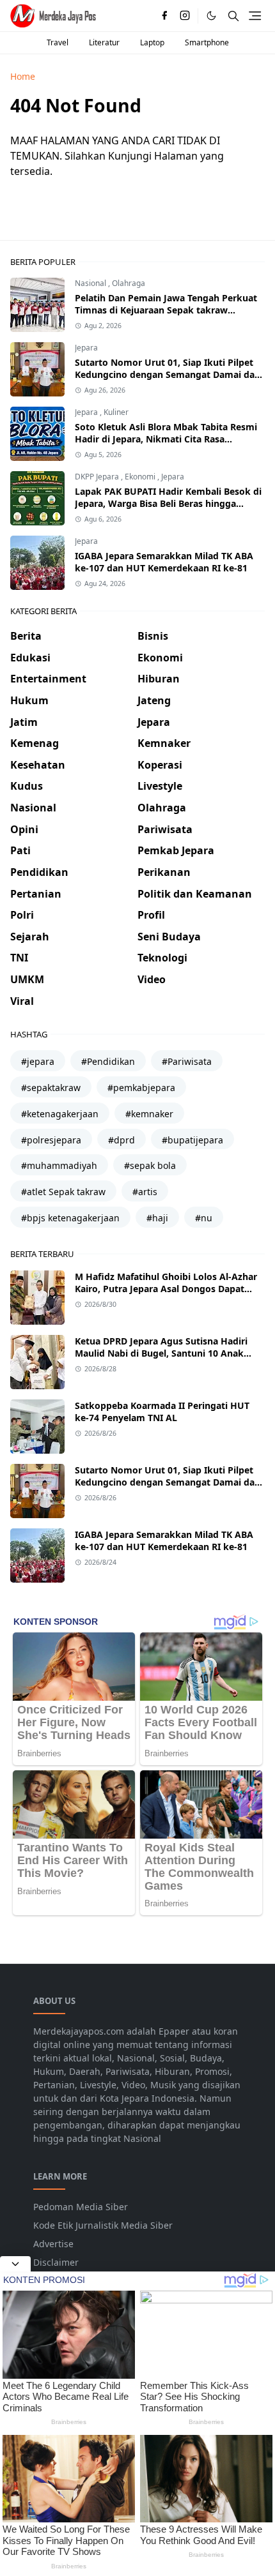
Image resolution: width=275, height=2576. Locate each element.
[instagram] (185, 16)
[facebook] (164, 16)
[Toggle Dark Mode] (211, 16)
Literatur (104, 42)
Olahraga (129, 283)
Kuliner (116, 412)
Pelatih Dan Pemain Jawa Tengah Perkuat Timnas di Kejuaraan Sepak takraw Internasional (166, 310)
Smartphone (207, 42)
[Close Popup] (15, 2264)
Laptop (152, 42)
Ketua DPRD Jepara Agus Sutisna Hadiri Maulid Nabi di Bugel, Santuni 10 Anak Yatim (161, 1353)
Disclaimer (56, 2262)
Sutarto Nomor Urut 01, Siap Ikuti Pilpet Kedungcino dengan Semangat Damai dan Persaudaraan (168, 374)
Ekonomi (141, 477)
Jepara (86, 348)
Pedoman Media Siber (81, 2207)
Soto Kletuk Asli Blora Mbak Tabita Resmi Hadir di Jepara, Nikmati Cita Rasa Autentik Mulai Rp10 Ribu (166, 439)
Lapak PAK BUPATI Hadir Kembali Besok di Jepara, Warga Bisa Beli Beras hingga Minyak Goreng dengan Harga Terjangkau (168, 503)
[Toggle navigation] (255, 16)
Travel (58, 42)
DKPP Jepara (98, 477)
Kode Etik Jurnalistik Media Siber (103, 2225)
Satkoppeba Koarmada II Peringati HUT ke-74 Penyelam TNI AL (162, 1412)
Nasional (91, 283)
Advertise (53, 2244)
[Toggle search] (233, 16)
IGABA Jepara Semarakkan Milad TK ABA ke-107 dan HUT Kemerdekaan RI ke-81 (164, 562)
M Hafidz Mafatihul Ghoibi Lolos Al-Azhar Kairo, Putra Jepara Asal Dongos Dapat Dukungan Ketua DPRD (166, 1289)
